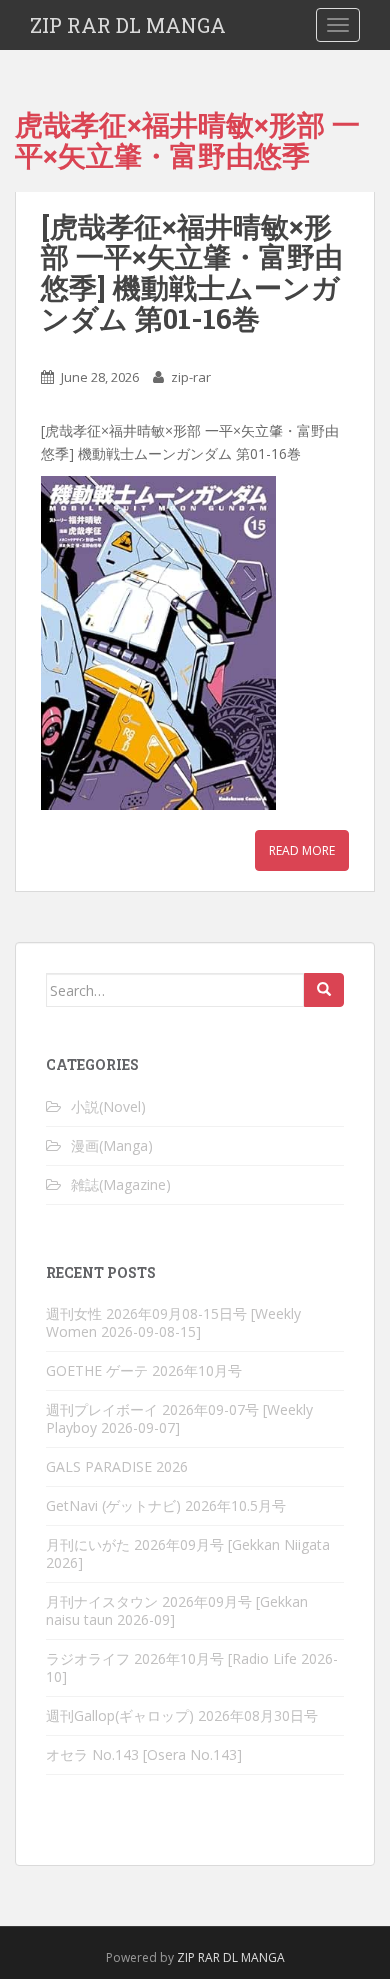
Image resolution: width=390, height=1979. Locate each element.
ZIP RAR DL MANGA (128, 25)
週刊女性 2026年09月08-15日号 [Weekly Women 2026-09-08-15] (173, 1322)
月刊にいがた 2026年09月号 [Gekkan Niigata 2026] (188, 1553)
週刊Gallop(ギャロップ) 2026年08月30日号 (182, 1715)
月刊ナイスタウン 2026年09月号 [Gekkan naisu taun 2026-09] (177, 1610)
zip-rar (191, 377)
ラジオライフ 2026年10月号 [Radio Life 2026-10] (192, 1667)
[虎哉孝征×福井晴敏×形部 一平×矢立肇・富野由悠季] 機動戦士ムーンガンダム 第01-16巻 (192, 272)
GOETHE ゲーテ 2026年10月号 (144, 1370)
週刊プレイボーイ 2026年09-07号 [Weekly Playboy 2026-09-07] (179, 1418)
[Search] (324, 990)
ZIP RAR (198, 1957)
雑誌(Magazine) (121, 1184)
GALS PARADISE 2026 (117, 1466)
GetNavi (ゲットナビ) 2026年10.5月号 (166, 1505)
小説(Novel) (108, 1106)
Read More (302, 850)
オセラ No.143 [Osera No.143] (144, 1754)
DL (230, 1957)
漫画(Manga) (112, 1145)
